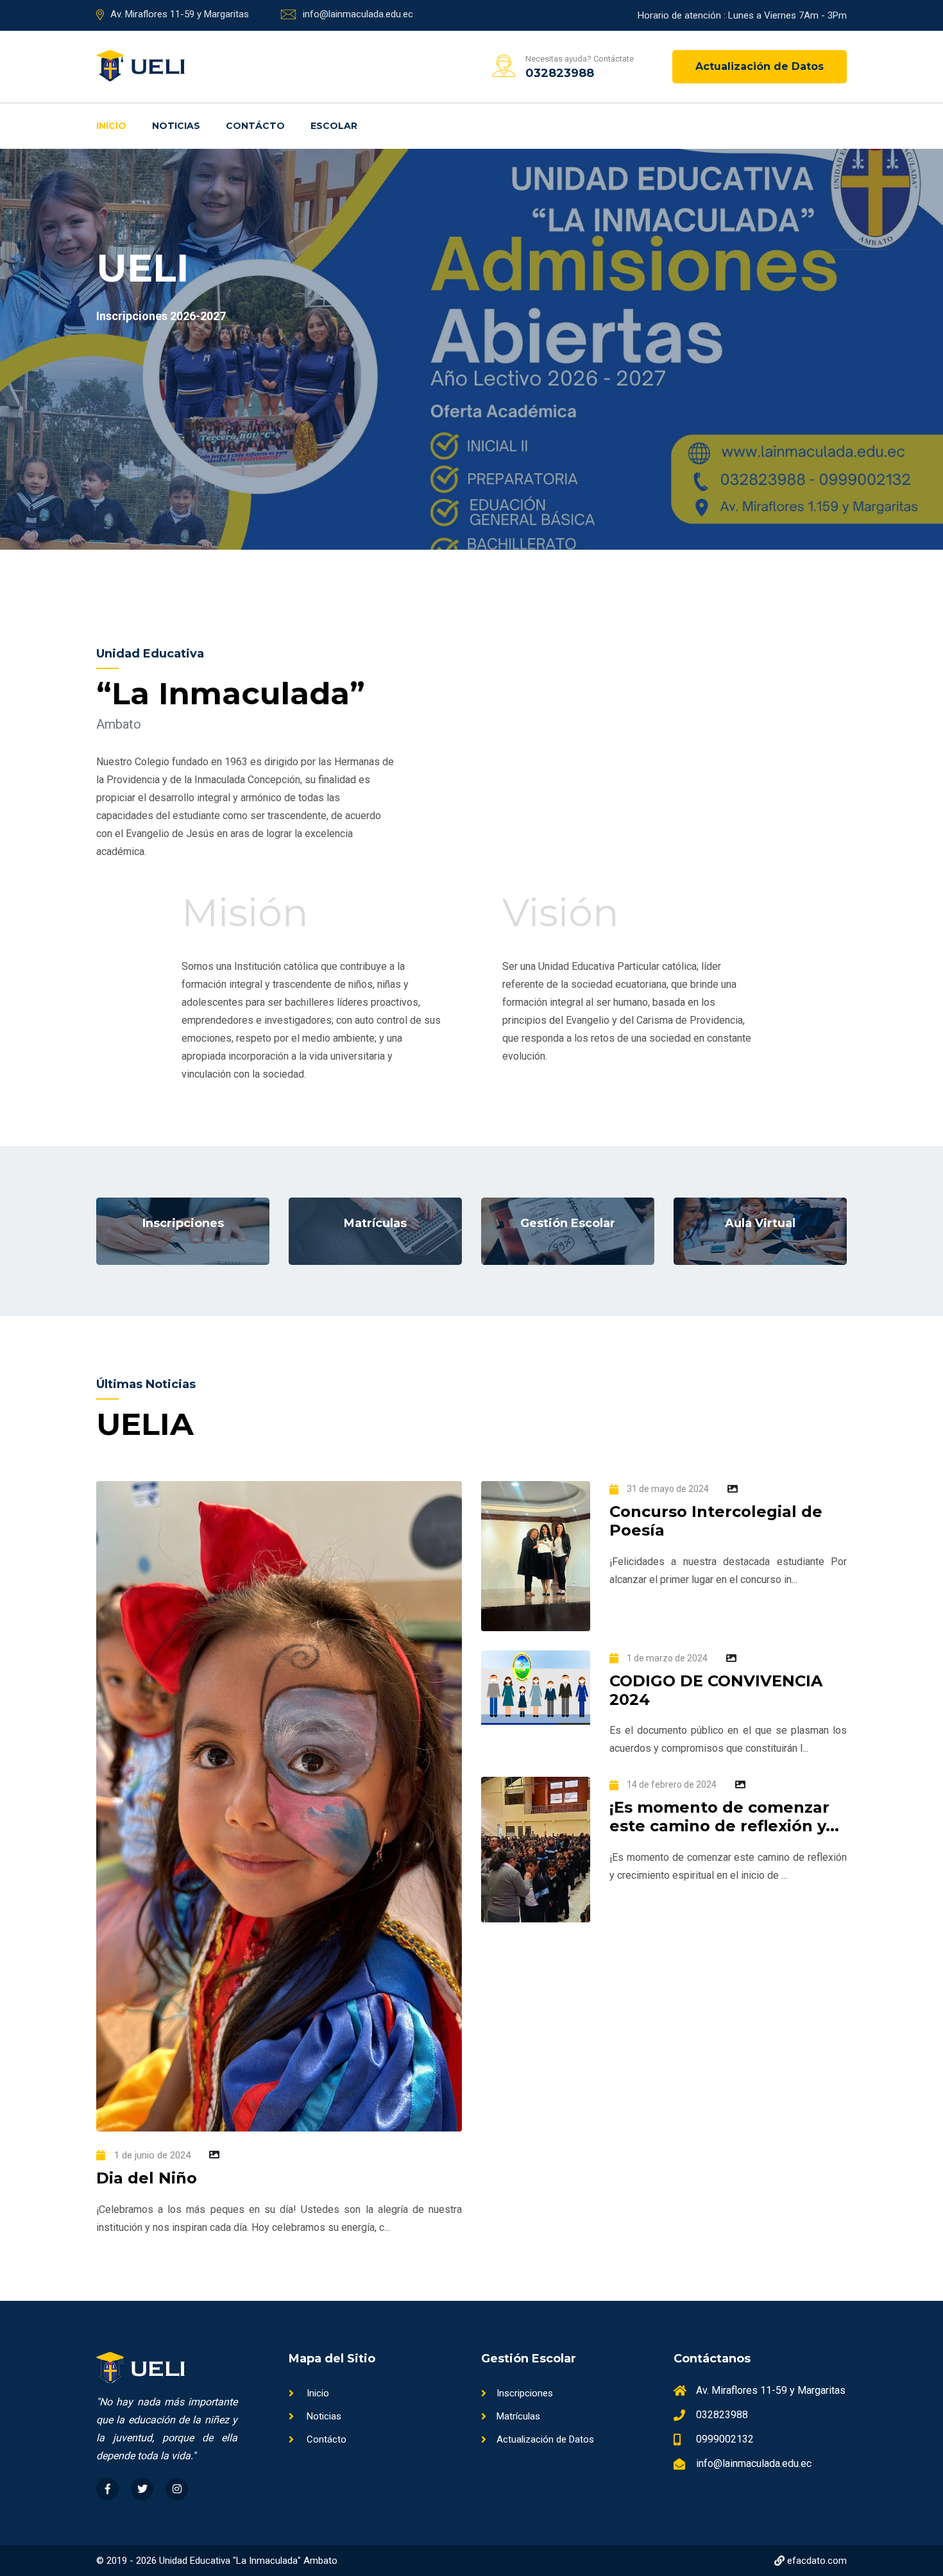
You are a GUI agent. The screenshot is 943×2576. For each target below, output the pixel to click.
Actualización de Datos (760, 66)
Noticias (176, 126)
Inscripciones (525, 2393)
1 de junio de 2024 (151, 2155)
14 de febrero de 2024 (671, 1784)
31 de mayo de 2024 (667, 1489)
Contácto (255, 126)
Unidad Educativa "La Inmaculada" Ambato (248, 2561)
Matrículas (518, 2416)
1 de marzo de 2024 (666, 1658)
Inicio (111, 126)
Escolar (334, 126)
